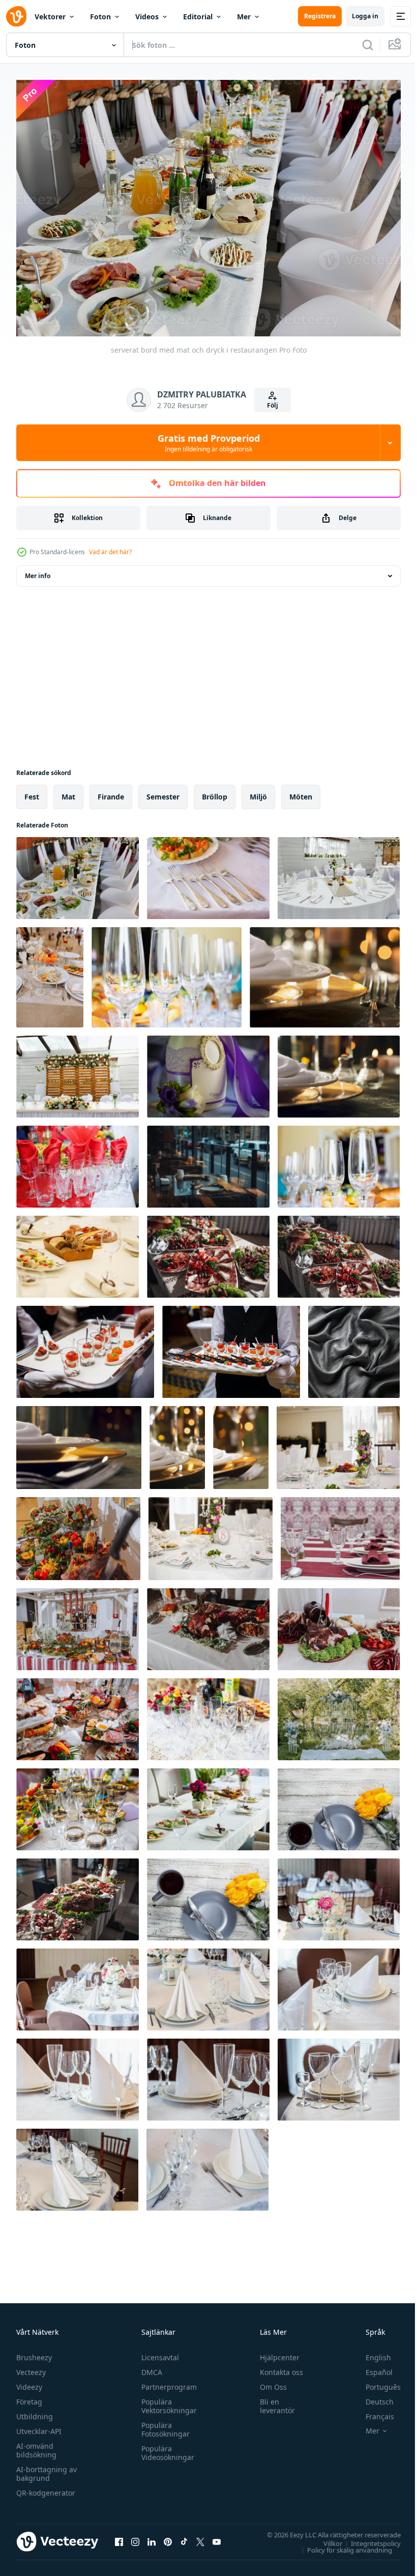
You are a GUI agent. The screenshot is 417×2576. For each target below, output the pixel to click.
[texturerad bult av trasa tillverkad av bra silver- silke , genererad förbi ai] (354, 1347)
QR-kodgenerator (46, 2488)
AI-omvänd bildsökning (36, 2445)
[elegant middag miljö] (325, 972)
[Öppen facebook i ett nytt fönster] (119, 2536)
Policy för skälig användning (342, 2544)
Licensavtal (158, 2352)
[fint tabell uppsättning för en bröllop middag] (338, 1442)
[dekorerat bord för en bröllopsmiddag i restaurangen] (208, 1714)
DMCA (149, 2367)
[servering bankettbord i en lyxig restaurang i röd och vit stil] (340, 1534)
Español (371, 2367)
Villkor (325, 2538)
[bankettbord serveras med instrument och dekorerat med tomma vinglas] (167, 972)
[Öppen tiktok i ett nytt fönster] (184, 2536)
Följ (273, 405)
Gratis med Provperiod (209, 443)
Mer (244, 17)
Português (376, 2382)
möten (301, 792)
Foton (100, 17)
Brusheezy (34, 2352)
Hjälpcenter (275, 2352)
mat (68, 792)
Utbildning (35, 2411)
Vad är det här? (110, 552)
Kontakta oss (277, 2367)
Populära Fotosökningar (163, 2424)
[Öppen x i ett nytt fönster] (200, 2536)
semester (163, 792)
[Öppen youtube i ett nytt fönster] (217, 2536)
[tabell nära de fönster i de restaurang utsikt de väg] (208, 1162)
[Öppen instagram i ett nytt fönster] (135, 2536)
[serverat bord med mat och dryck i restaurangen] (78, 873)
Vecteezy (31, 2367)
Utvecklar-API (39, 2426)
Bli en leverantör (273, 2401)
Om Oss (269, 2382)
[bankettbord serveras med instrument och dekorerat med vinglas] (339, 1162)
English (371, 2352)
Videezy (29, 2382)
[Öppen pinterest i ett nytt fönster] (168, 2536)
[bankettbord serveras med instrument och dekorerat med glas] (78, 1804)
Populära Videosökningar (165, 2448)
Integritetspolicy (368, 2538)
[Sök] (368, 45)
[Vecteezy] (16, 16)
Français (372, 2411)
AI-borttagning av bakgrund (47, 2469)
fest (32, 792)
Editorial (198, 17)
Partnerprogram (167, 2382)
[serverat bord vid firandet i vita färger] (339, 873)
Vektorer (50, 17)
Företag (29, 2397)
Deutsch (372, 2397)
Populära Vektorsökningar (167, 2401)
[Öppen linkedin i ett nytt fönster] (152, 2536)
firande (111, 792)
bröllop (215, 792)
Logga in (365, 16)
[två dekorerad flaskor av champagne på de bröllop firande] (208, 1071)
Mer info (38, 571)
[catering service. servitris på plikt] (85, 1347)
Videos (147, 17)
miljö (258, 792)
